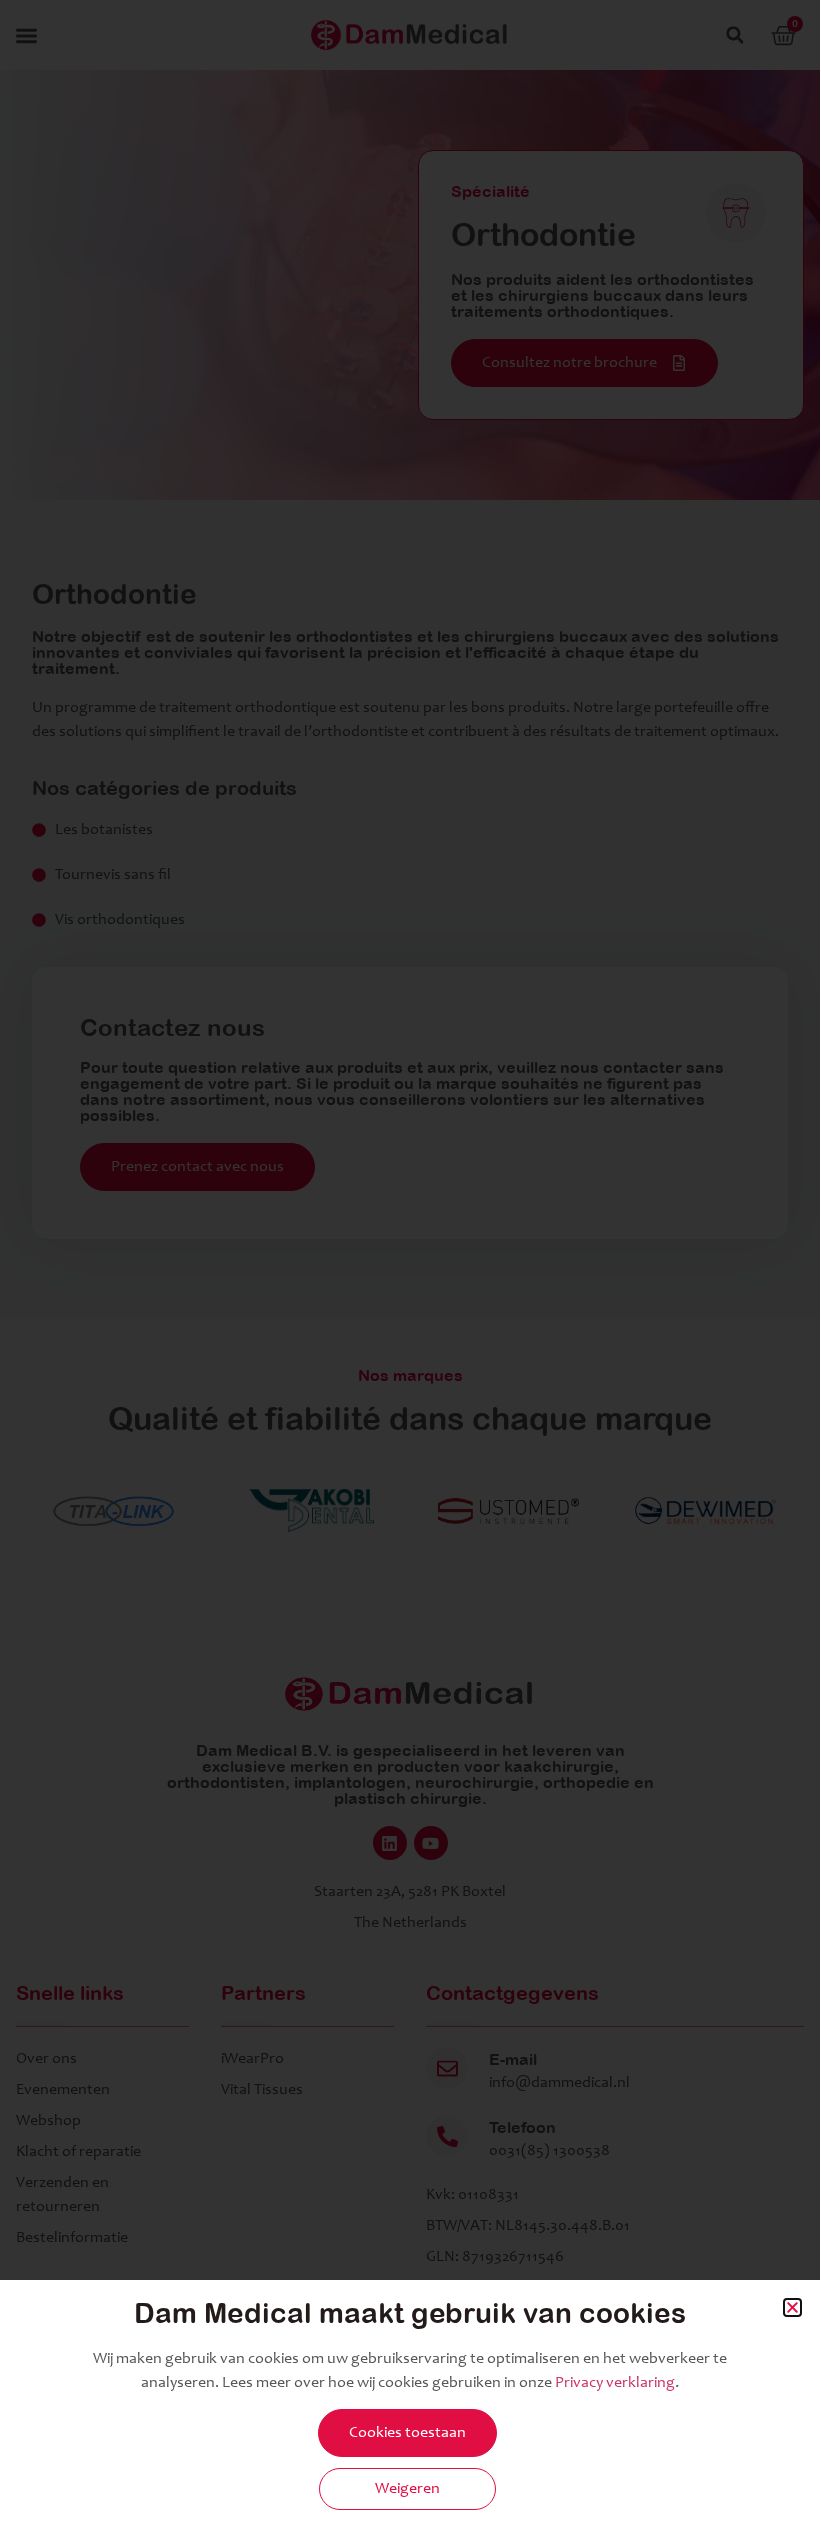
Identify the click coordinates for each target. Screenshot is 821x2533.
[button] (792, 2307)
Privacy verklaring (615, 2383)
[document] (410, 1264)
